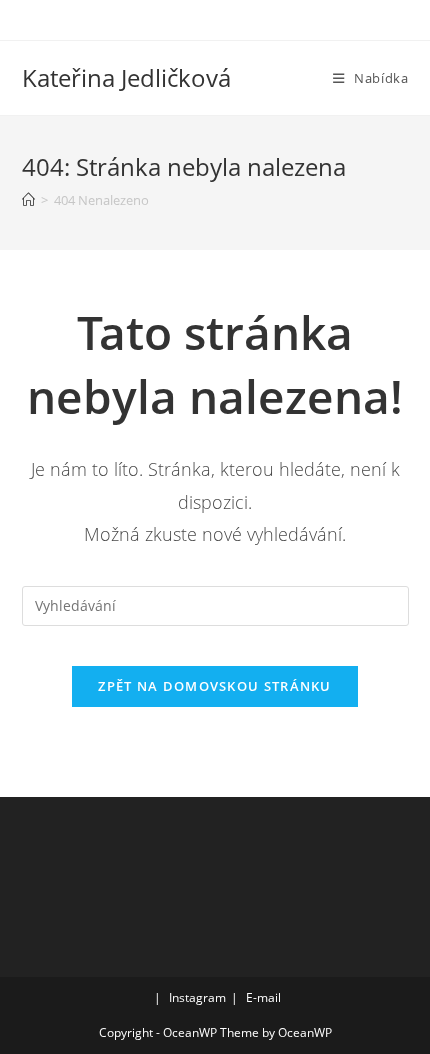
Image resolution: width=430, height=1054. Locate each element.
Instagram (197, 997)
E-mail (263, 997)
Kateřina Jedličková (126, 77)
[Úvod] (28, 200)
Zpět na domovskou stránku (215, 686)
